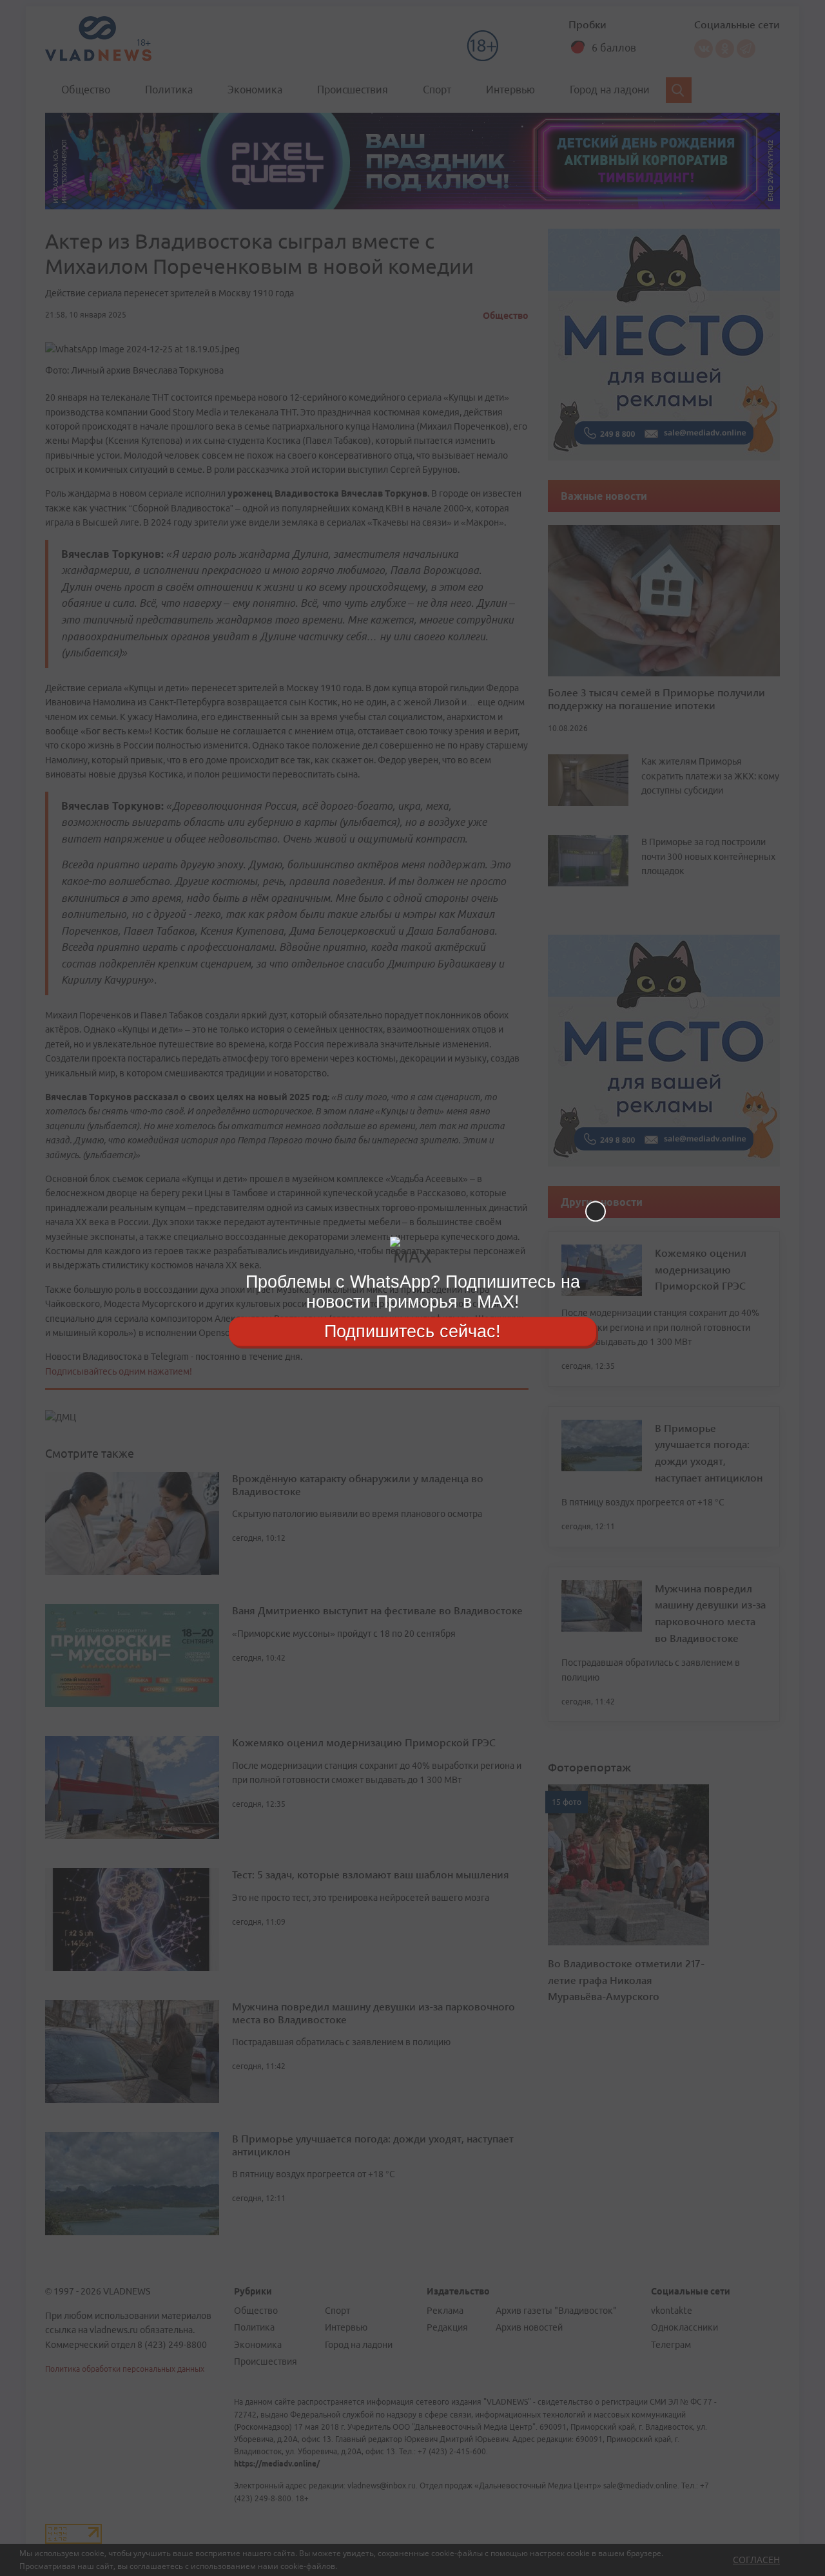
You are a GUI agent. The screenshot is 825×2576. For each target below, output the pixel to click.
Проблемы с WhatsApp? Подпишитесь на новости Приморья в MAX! (413, 1292)
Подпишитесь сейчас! (412, 1331)
